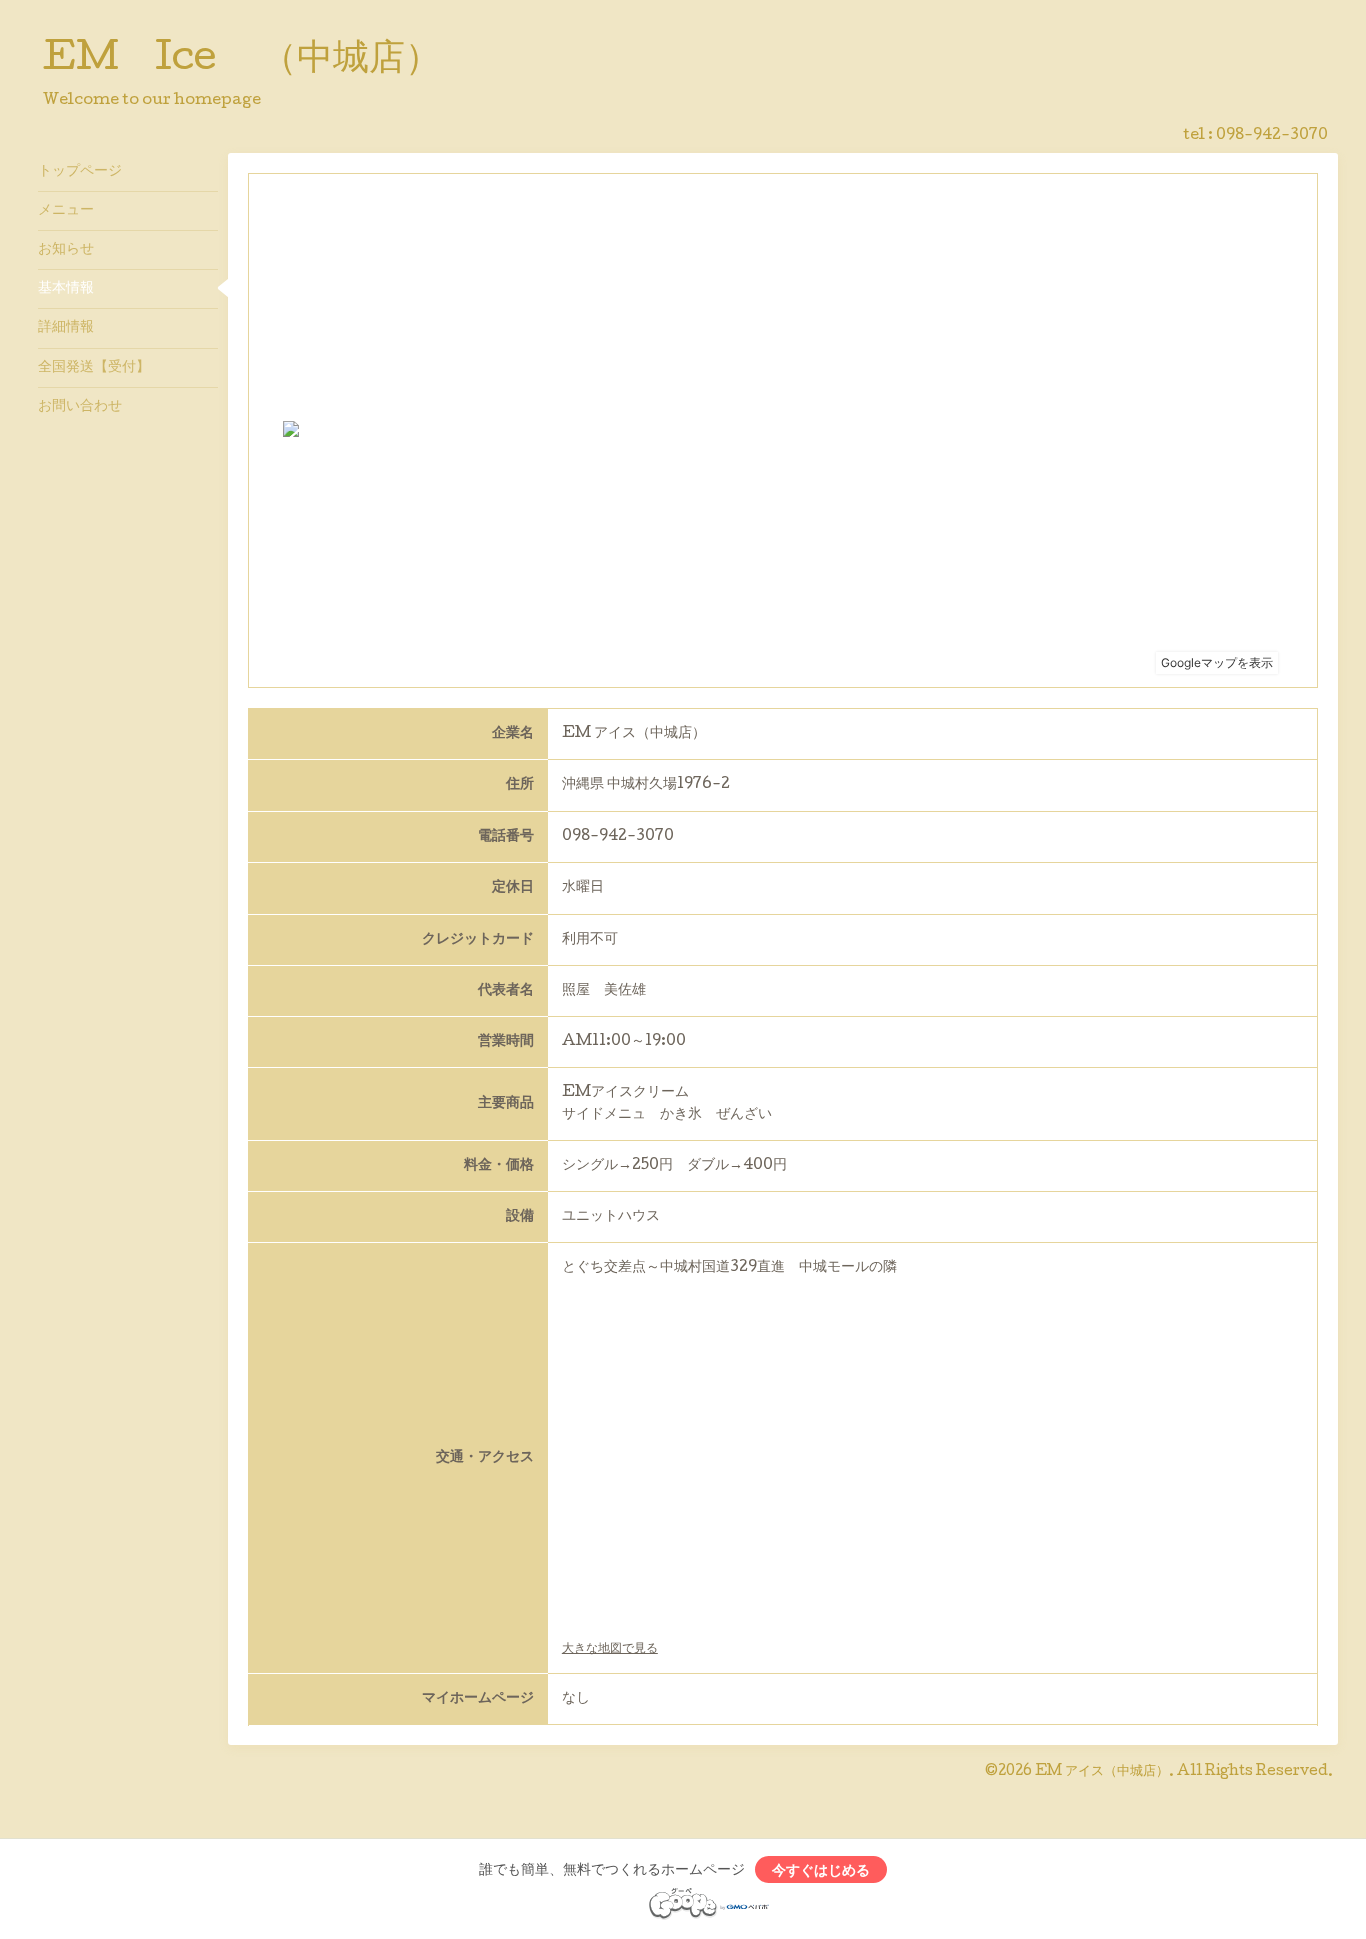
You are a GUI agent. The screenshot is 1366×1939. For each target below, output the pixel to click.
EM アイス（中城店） (1102, 1772)
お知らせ (66, 250)
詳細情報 (66, 328)
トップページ (80, 172)
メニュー (66, 211)
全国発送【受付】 (94, 368)
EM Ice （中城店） (242, 61)
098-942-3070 (1272, 136)
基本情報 (66, 289)
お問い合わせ (80, 407)
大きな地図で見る (610, 1649)
